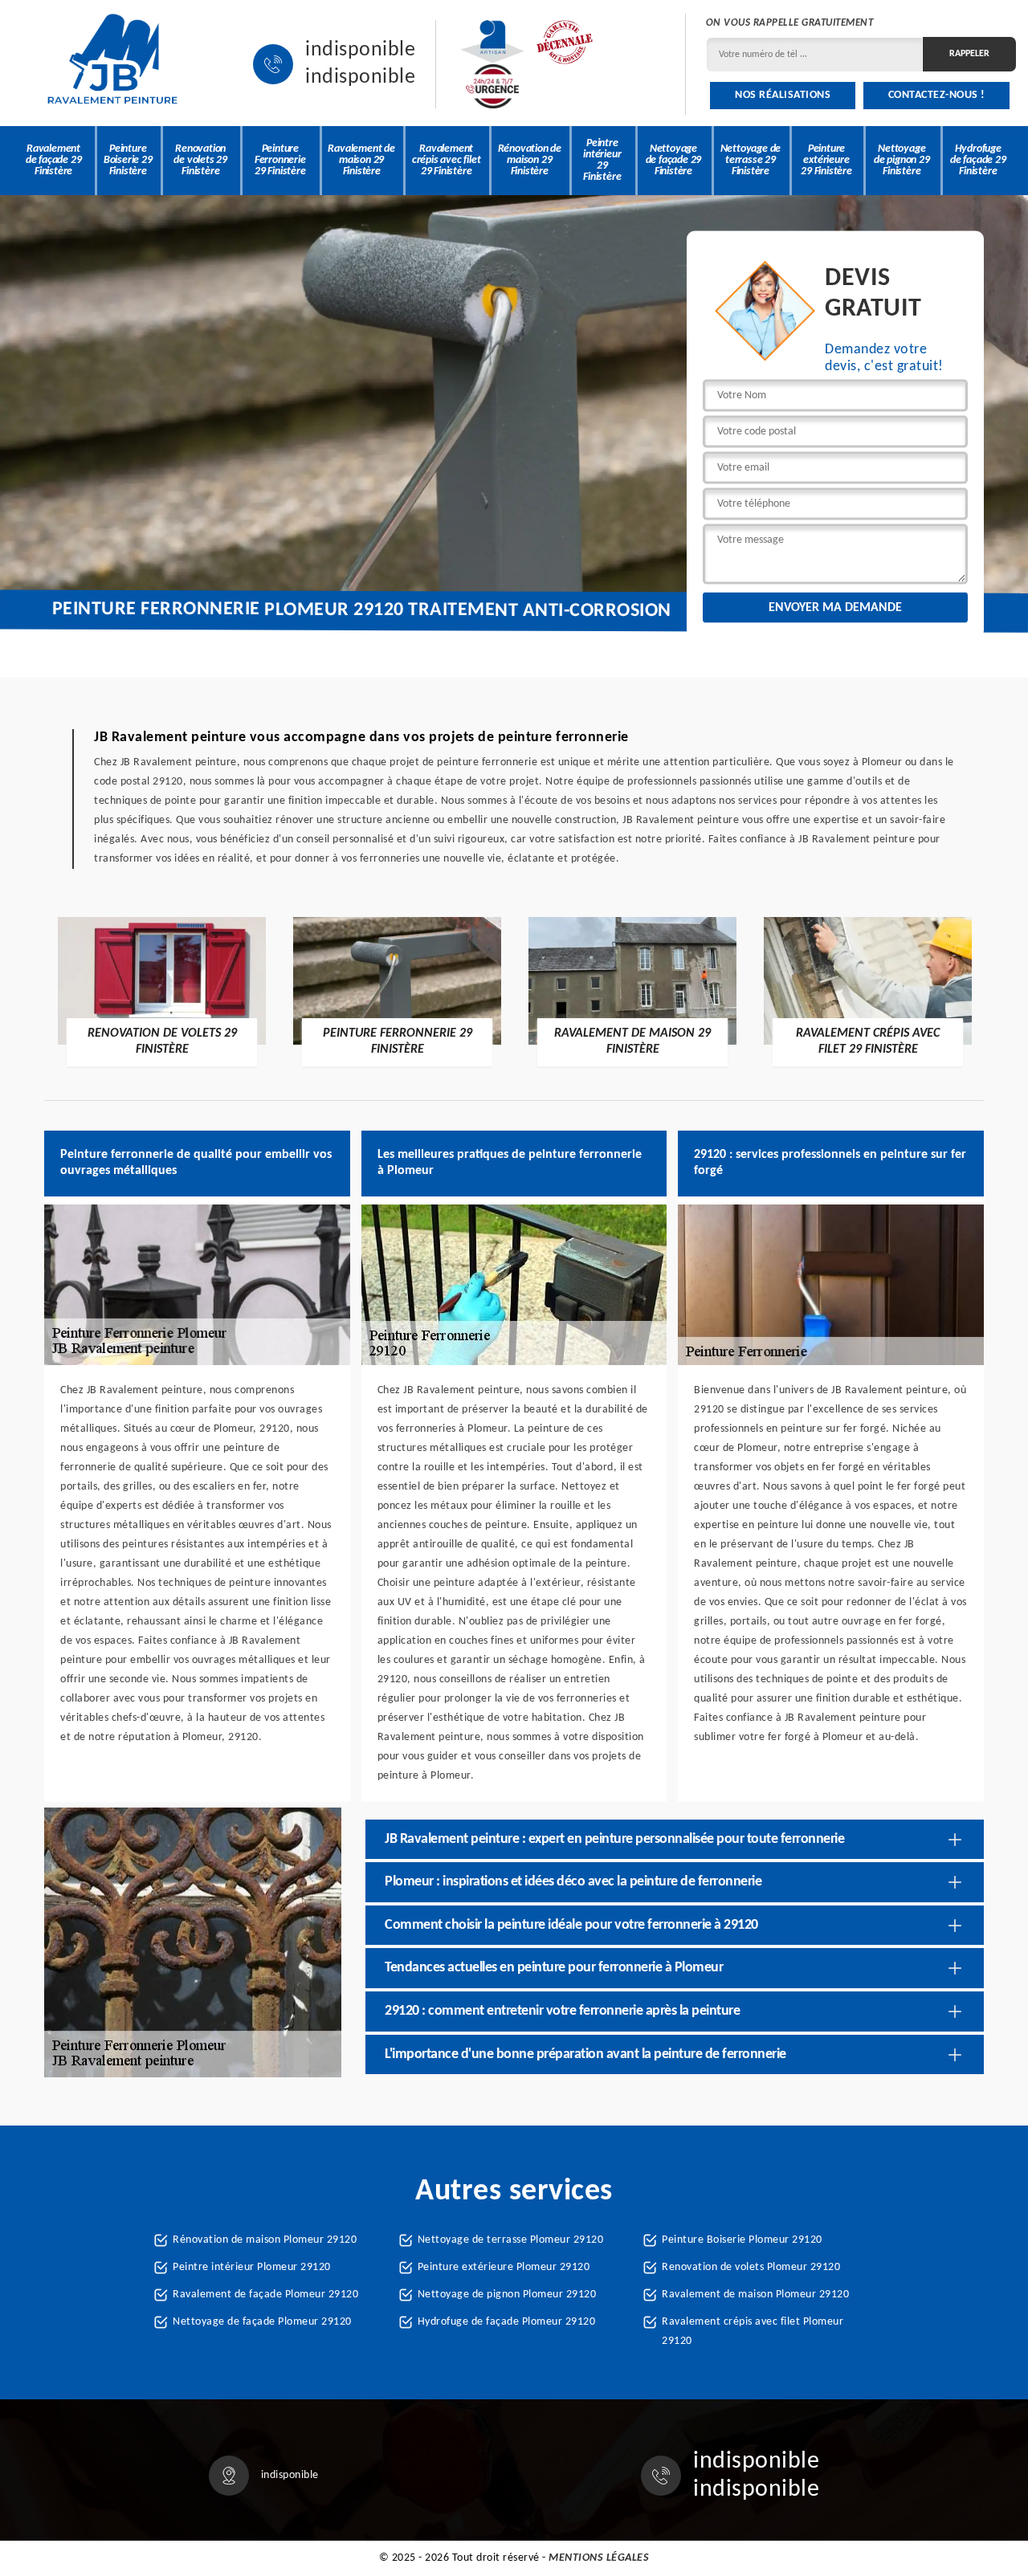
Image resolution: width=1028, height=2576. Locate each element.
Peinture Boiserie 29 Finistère (128, 160)
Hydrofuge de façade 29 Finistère (978, 160)
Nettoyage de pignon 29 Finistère (902, 160)
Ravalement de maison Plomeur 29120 (755, 2295)
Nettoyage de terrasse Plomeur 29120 (511, 2240)
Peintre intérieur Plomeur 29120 (252, 2267)
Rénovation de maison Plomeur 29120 (265, 2240)
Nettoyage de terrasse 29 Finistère (751, 160)
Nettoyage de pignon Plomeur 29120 (507, 2295)
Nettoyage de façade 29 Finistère (674, 160)
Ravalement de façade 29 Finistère (54, 160)
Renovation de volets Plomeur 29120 (751, 2267)
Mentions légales (599, 2558)
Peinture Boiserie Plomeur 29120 (742, 2240)
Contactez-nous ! (937, 95)
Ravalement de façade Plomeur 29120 (265, 2295)
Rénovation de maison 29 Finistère (530, 160)
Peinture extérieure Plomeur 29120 (504, 2267)
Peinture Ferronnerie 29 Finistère (280, 160)
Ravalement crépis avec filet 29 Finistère (447, 160)
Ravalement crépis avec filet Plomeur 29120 (753, 2331)
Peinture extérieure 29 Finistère (826, 160)
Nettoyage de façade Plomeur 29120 (262, 2322)
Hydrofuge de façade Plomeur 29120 (507, 2322)
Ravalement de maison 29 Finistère (361, 160)
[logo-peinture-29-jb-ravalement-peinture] (112, 64)
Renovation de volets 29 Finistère (200, 160)
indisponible (360, 51)
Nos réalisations (783, 95)
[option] (162, 991)
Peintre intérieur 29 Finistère (602, 160)
